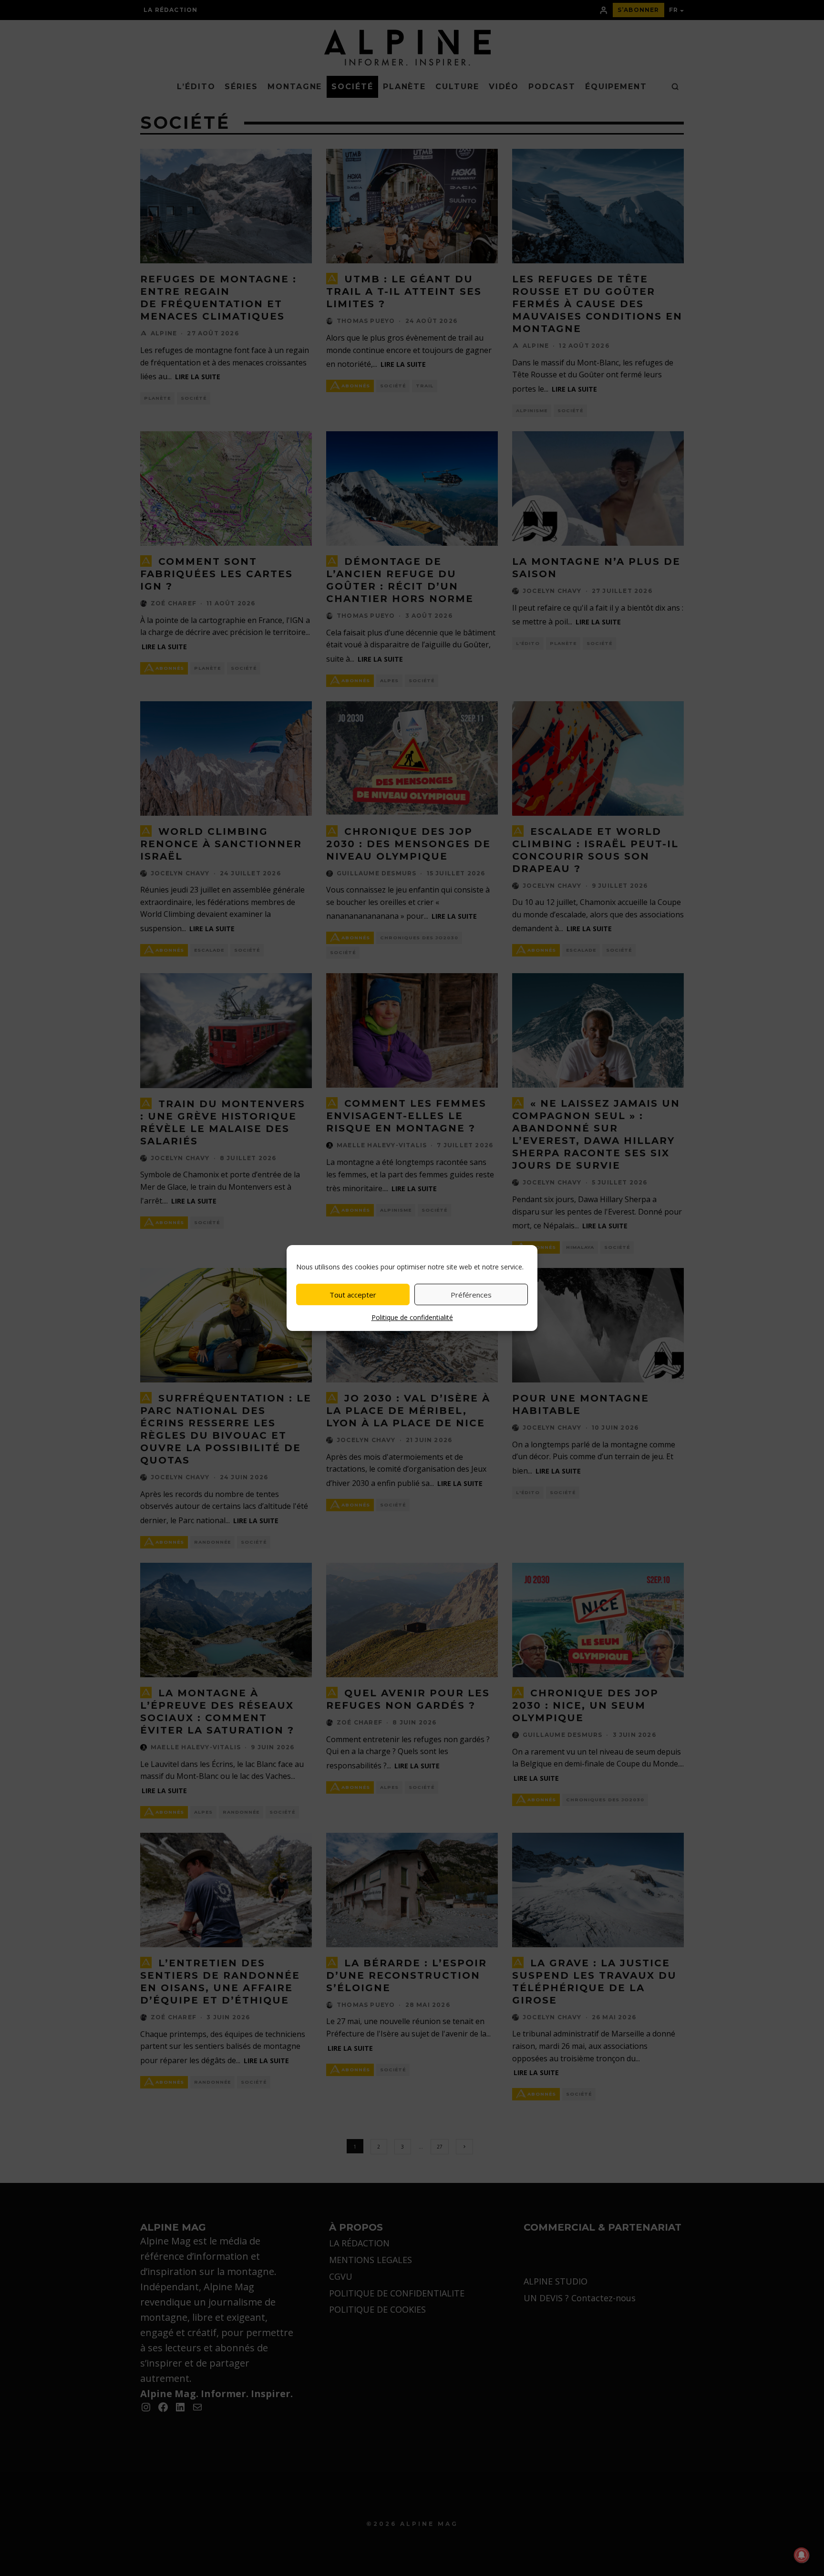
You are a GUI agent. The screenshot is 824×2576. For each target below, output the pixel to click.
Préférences (471, 1295)
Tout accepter (353, 1295)
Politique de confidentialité (412, 1317)
